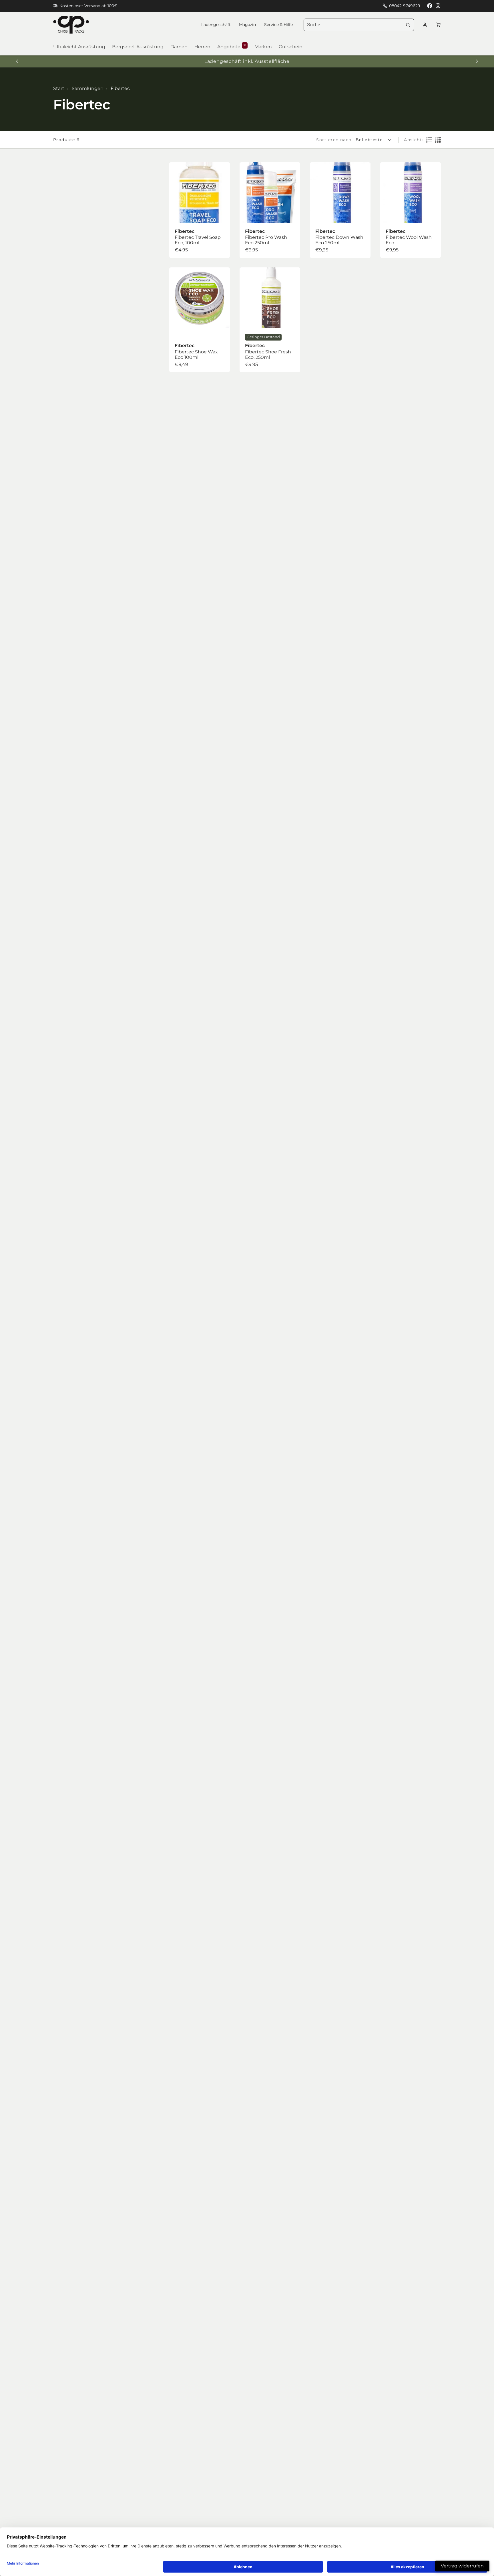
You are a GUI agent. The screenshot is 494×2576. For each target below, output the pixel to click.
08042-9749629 (405, 6)
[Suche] (408, 25)
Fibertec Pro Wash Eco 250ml (270, 210)
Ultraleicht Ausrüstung (79, 47)
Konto (425, 25)
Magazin (247, 25)
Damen (179, 47)
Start (59, 88)
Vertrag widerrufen (462, 2566)
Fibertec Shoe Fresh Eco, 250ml (270, 320)
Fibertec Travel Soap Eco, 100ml (200, 210)
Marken (263, 47)
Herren (202, 47)
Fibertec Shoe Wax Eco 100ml (200, 320)
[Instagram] (438, 6)
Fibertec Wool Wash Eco (411, 210)
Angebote (232, 47)
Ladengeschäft (216, 25)
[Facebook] (430, 6)
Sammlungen (88, 88)
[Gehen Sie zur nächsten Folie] (477, 61)
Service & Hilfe (278, 25)
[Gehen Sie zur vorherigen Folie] (17, 61)
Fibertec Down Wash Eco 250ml (340, 210)
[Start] (71, 25)
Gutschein (291, 47)
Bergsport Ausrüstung (138, 47)
